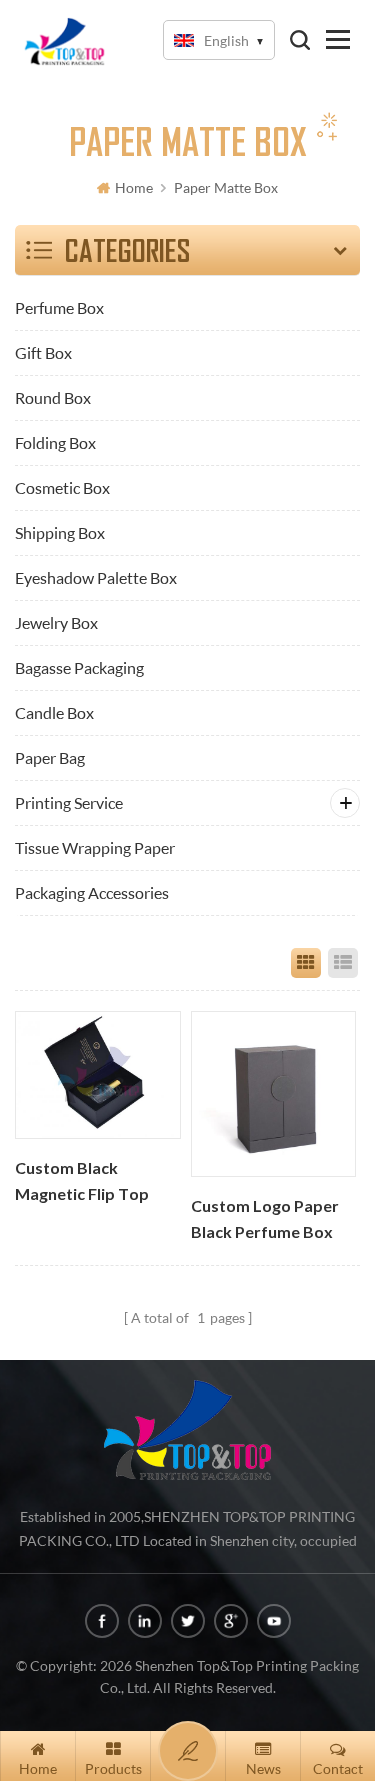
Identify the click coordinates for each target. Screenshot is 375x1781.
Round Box (53, 397)
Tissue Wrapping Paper (95, 847)
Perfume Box (59, 307)
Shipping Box (60, 532)
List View (343, 963)
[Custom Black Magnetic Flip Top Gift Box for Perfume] (97, 1074)
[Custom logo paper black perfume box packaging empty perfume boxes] (273, 1093)
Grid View (306, 963)
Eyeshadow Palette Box (96, 577)
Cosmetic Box (62, 487)
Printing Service (69, 802)
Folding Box (55, 442)
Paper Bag (50, 757)
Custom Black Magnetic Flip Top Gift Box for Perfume (95, 1183)
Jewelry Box (56, 622)
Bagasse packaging (79, 667)
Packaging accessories (92, 892)
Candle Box (54, 712)
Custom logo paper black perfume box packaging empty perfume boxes (265, 1221)
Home (134, 187)
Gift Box (43, 352)
